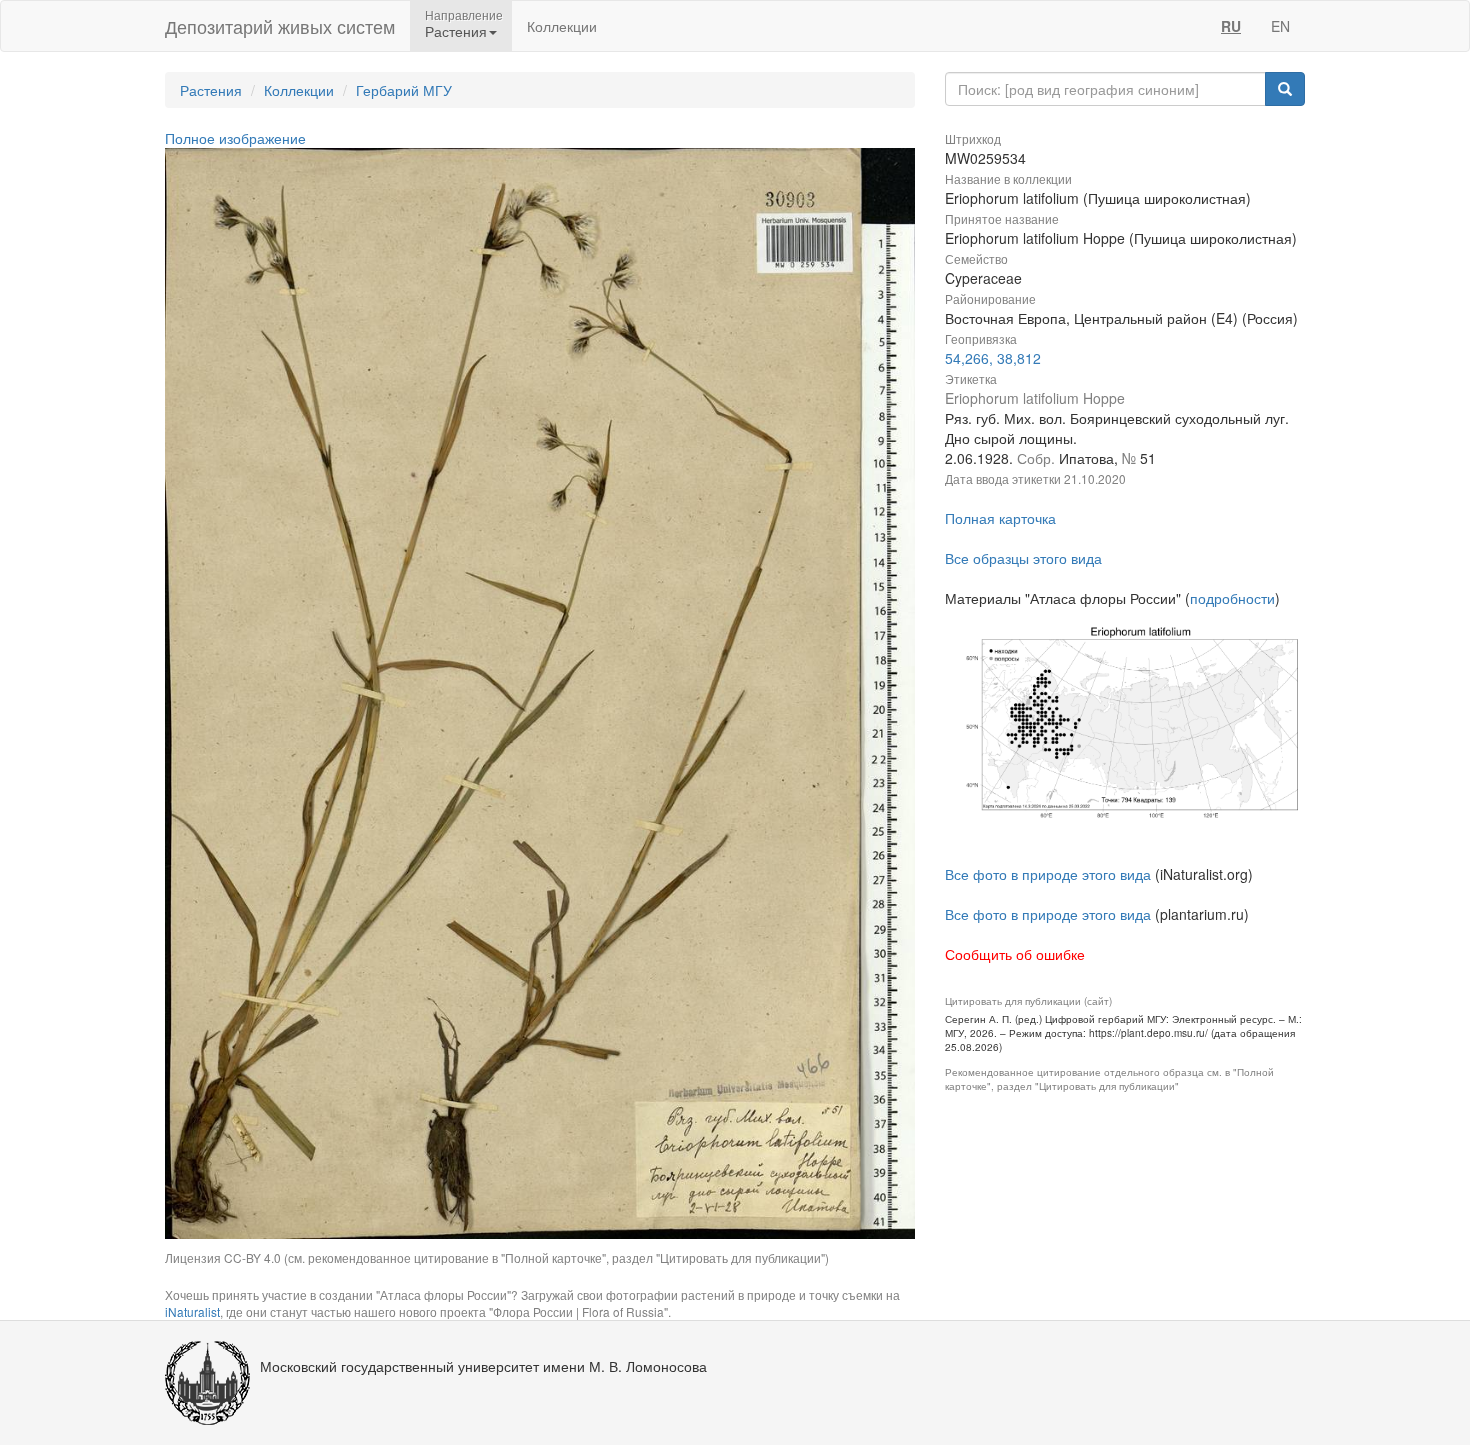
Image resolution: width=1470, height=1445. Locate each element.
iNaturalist (192, 1311)
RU (1231, 26)
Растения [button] (456, 31)
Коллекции (562, 26)
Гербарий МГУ (404, 90)
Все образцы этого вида (1023, 558)
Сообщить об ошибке (1015, 954)
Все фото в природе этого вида (1048, 874)
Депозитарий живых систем (280, 26)
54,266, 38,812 (993, 358)
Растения (211, 90)
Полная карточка (1000, 518)
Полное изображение (235, 138)
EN (1280, 26)
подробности (1232, 598)
